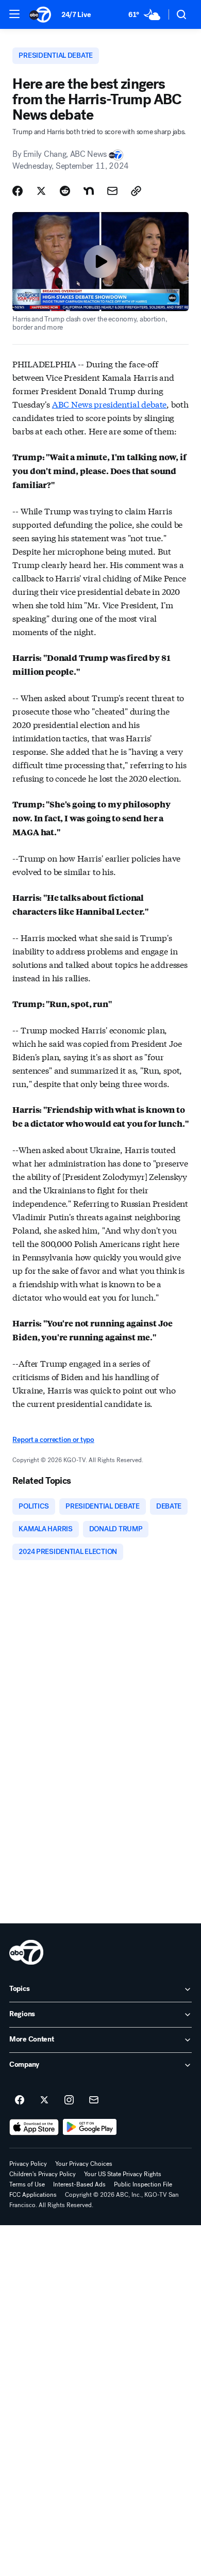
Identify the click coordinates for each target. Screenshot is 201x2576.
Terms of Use (27, 2184)
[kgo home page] (26, 1952)
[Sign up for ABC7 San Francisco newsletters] (94, 2100)
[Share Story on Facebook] (18, 191)
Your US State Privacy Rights (123, 2174)
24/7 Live (76, 15)
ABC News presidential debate (110, 404)
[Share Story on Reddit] (65, 191)
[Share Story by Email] (112, 191)
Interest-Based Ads (79, 2184)
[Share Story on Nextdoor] (89, 191)
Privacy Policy (28, 2164)
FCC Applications (33, 2195)
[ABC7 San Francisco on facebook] (20, 2100)
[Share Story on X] (41, 191)
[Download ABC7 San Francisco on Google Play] (90, 2127)
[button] (14, 14)
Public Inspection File (143, 2184)
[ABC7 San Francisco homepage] (40, 14)
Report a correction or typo (53, 1440)
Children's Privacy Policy (43, 2174)
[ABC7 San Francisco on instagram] (69, 2100)
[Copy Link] (136, 191)
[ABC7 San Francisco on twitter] (44, 2100)
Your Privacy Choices (84, 2164)
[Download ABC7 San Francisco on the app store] (34, 2127)
